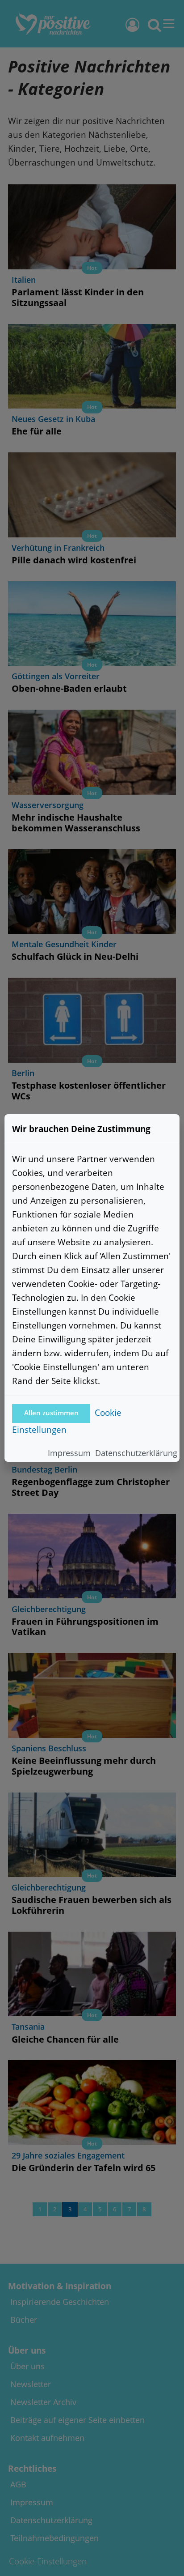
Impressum (69, 1453)
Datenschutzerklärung (136, 1453)
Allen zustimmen (51, 1413)
